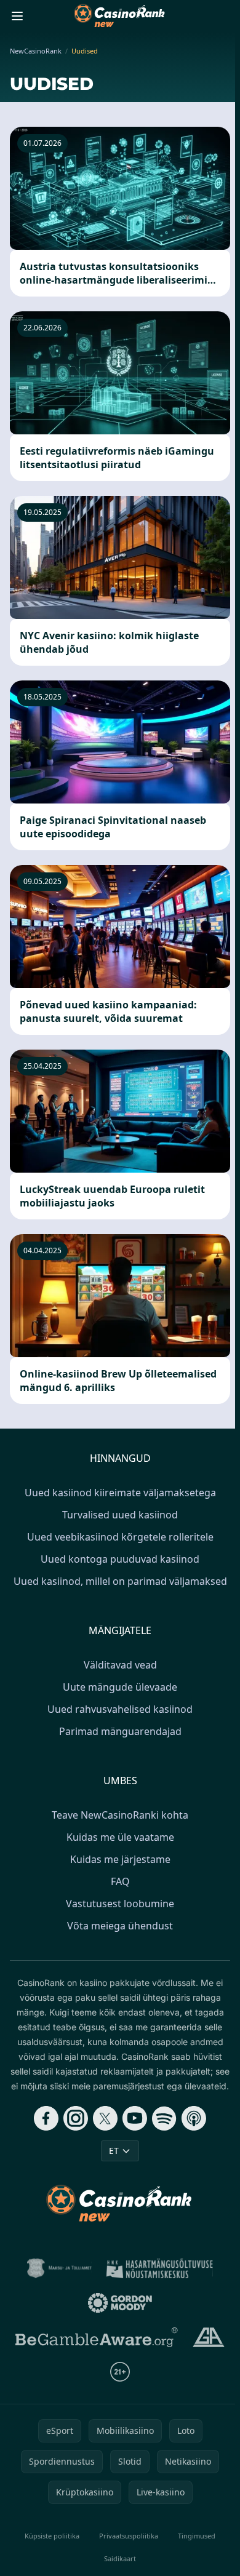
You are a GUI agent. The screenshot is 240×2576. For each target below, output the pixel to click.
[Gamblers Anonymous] (208, 2337)
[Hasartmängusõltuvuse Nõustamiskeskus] (160, 2268)
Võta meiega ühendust (120, 1926)
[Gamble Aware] (97, 2337)
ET (114, 2151)
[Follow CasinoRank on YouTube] (135, 2118)
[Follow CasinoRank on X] (105, 2118)
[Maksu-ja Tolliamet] (59, 2268)
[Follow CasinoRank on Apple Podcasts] (194, 2118)
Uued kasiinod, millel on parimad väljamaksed (120, 1581)
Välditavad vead (120, 1665)
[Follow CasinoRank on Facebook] (46, 2118)
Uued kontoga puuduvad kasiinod (120, 1559)
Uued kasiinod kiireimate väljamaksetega (120, 1493)
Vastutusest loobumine (120, 1904)
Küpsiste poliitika (52, 2536)
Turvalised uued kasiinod (120, 1515)
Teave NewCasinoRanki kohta (120, 1815)
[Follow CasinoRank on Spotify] (164, 2118)
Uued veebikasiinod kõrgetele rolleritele (120, 1537)
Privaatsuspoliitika (129, 2536)
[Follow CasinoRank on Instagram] (76, 2118)
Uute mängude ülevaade (120, 1687)
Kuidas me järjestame (120, 1859)
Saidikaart (120, 2558)
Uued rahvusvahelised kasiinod (120, 1709)
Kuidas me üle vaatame (120, 1837)
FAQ (120, 1881)
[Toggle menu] (17, 16)
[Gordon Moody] (120, 2303)
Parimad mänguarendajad (120, 1731)
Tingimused (197, 2536)
